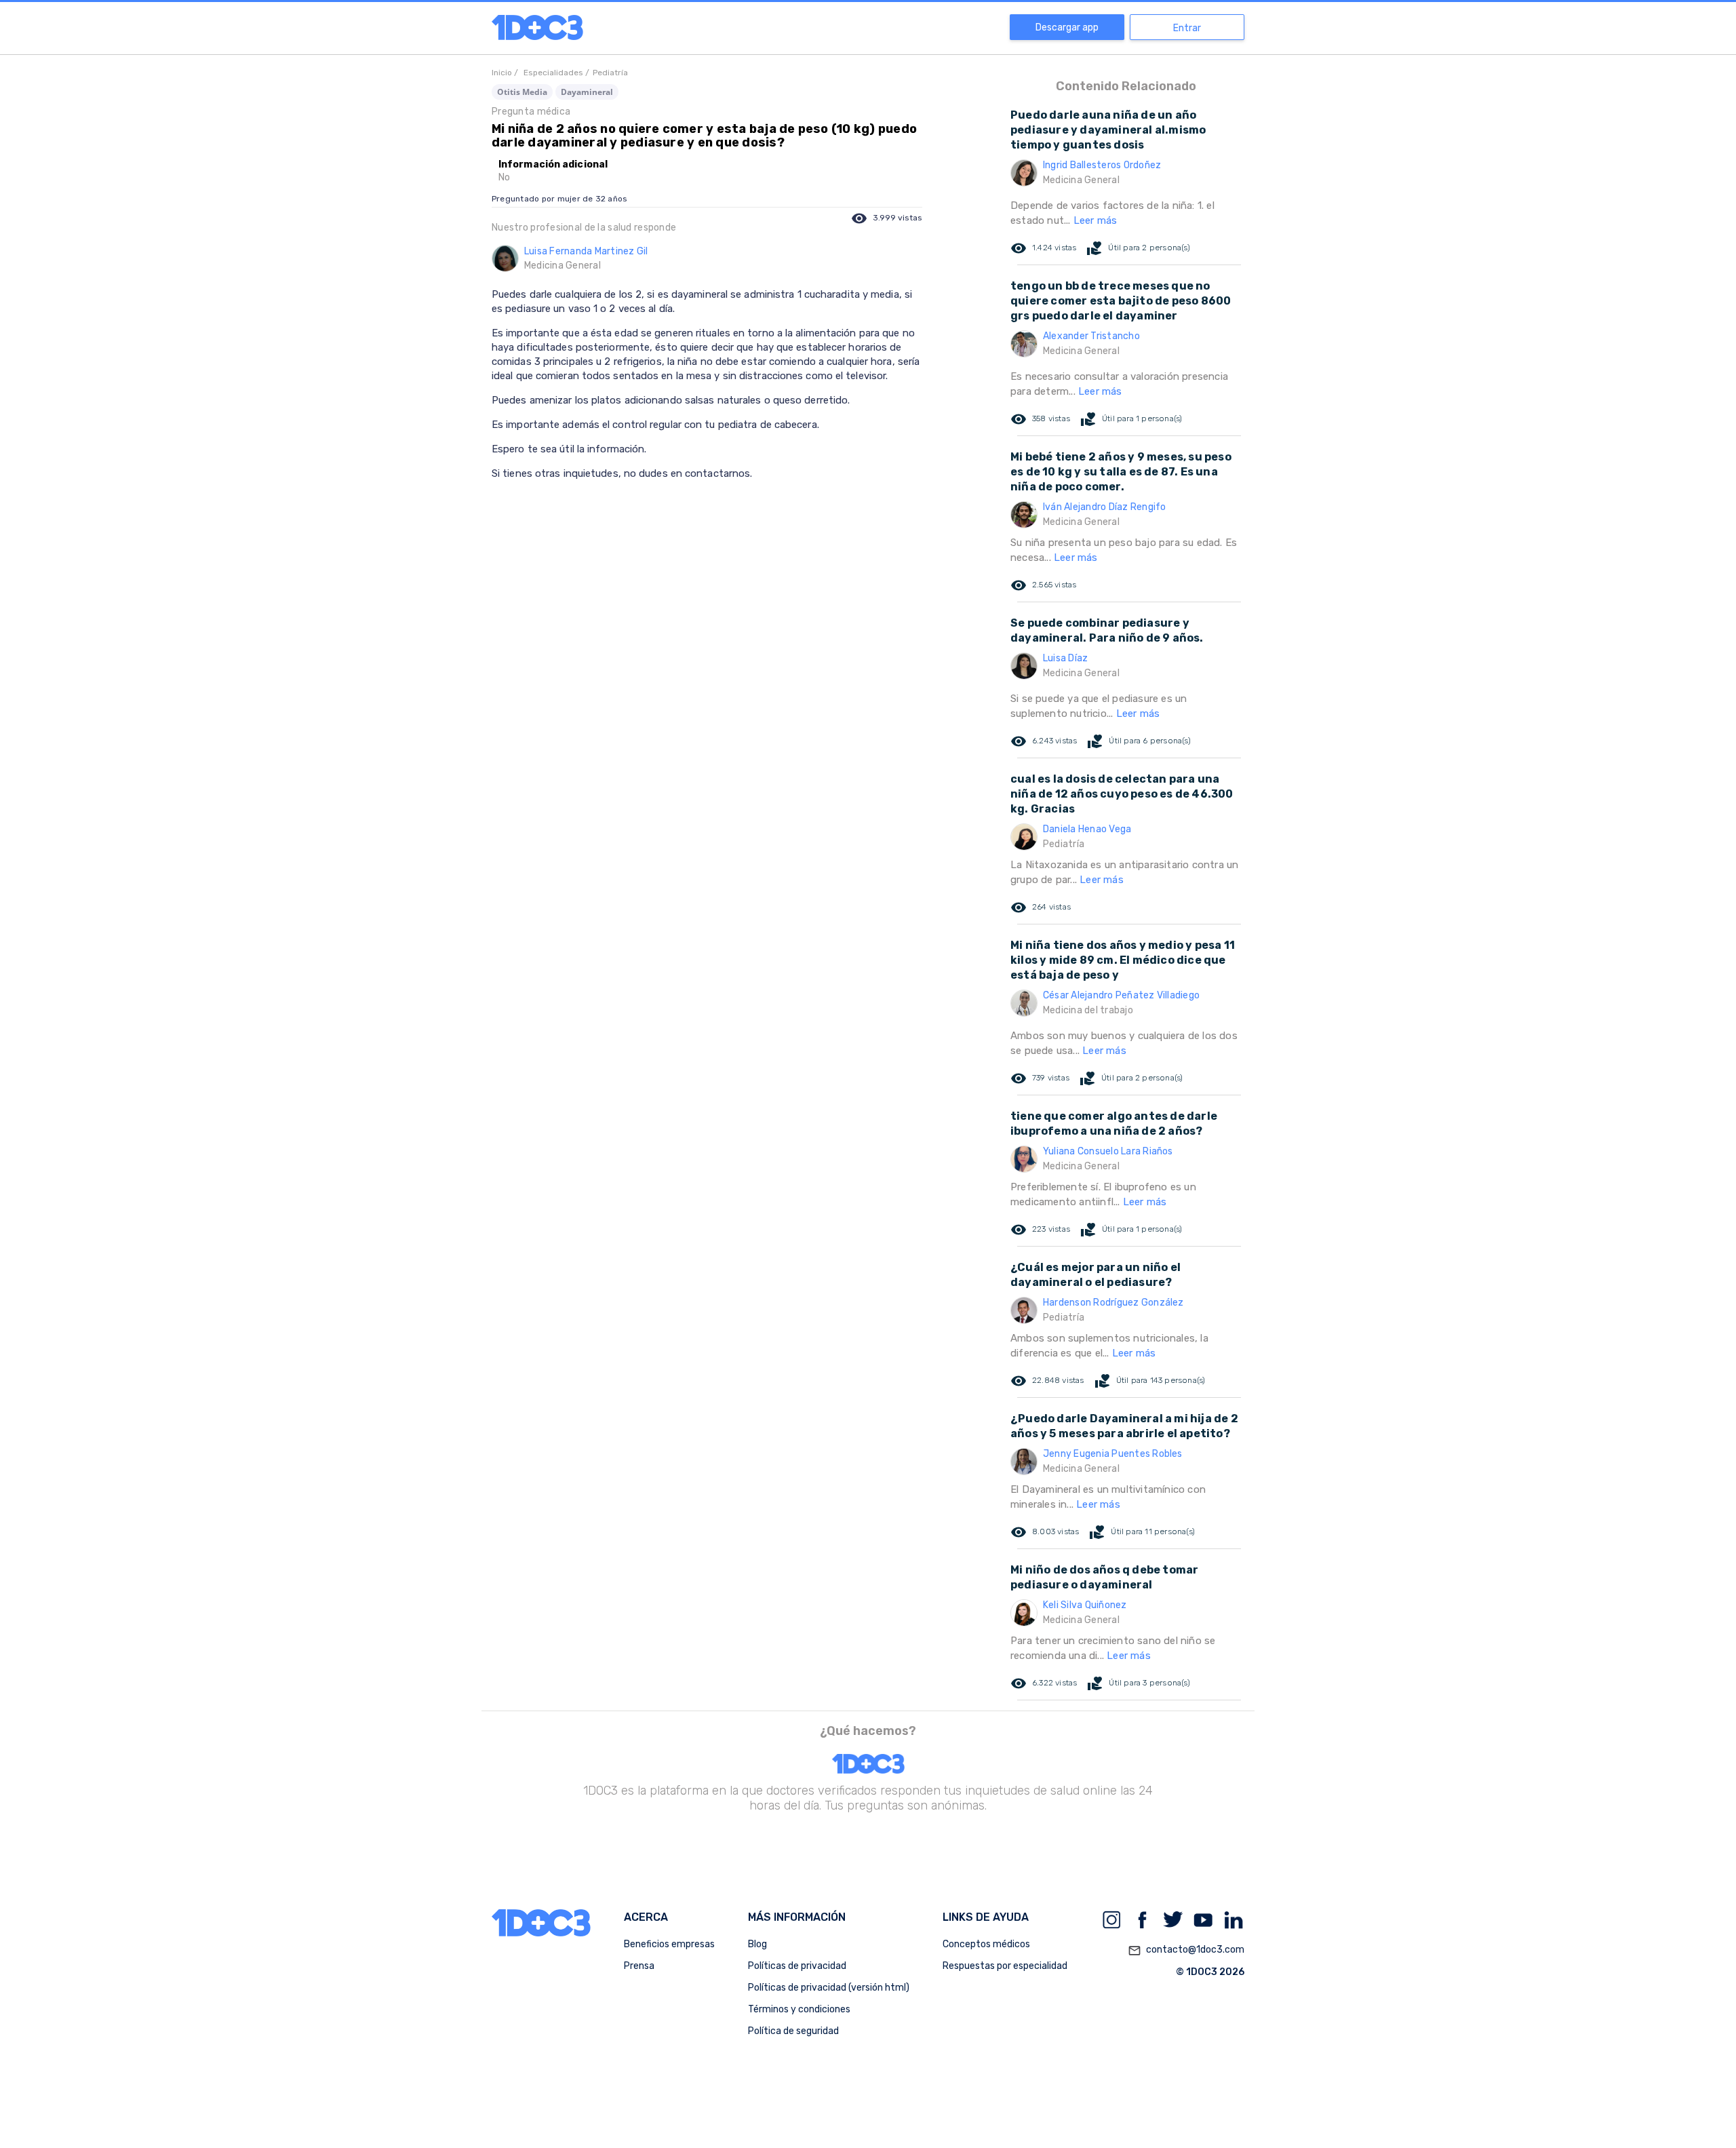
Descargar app (1067, 27)
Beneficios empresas (669, 1944)
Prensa (639, 1966)
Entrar (1187, 28)
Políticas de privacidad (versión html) (829, 1988)
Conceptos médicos (986, 1944)
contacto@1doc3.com (1186, 1950)
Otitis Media (522, 92)
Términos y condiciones (799, 2009)
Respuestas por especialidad (1005, 1966)
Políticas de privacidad (797, 1966)
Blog (757, 1944)
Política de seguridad (793, 2031)
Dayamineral (587, 92)
